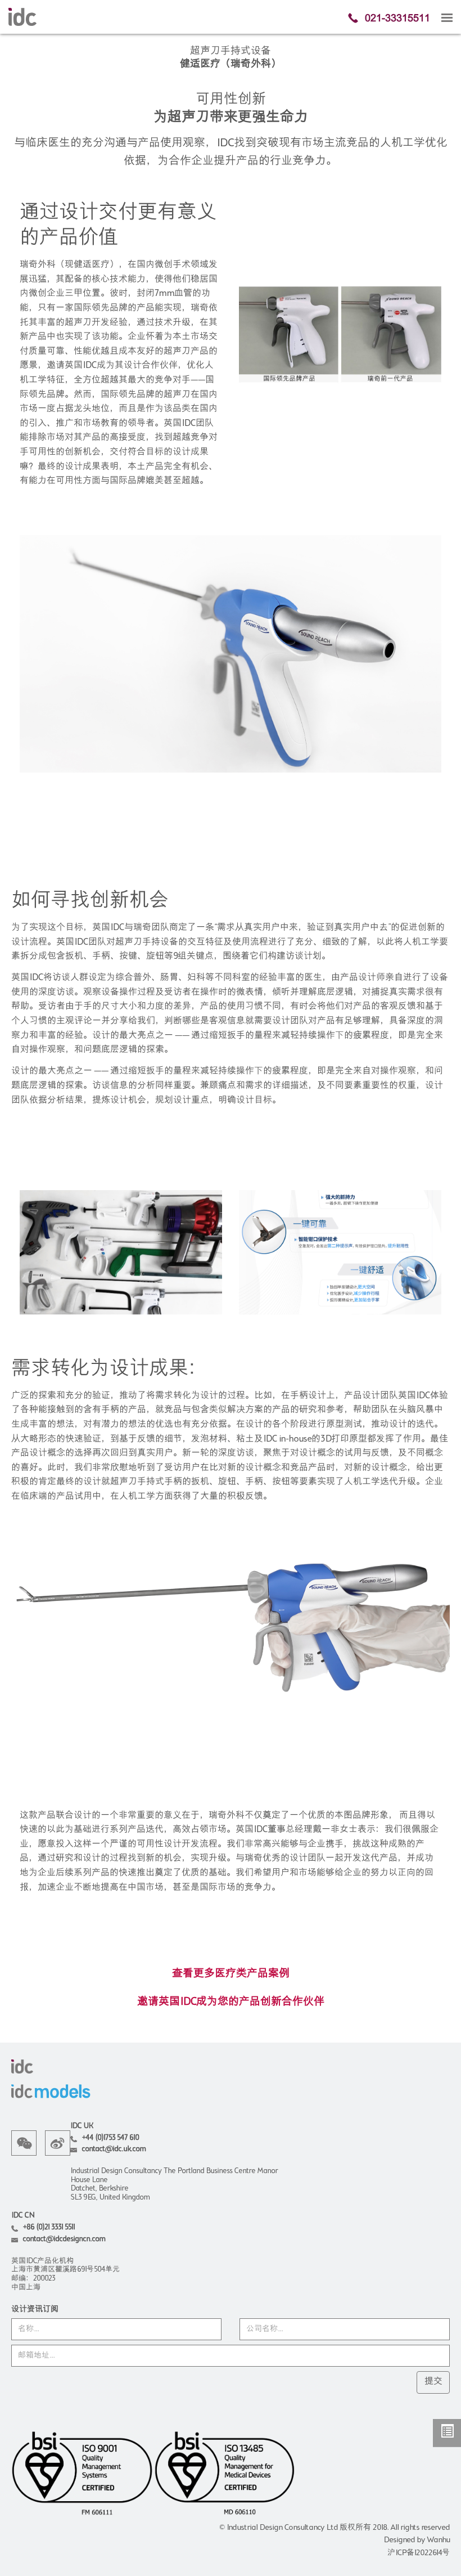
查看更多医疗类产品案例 (231, 1974)
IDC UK (82, 2126)
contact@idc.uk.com (114, 2149)
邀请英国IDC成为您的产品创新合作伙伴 (231, 2002)
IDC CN (23, 2216)
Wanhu (438, 2540)
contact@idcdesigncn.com (64, 2239)
